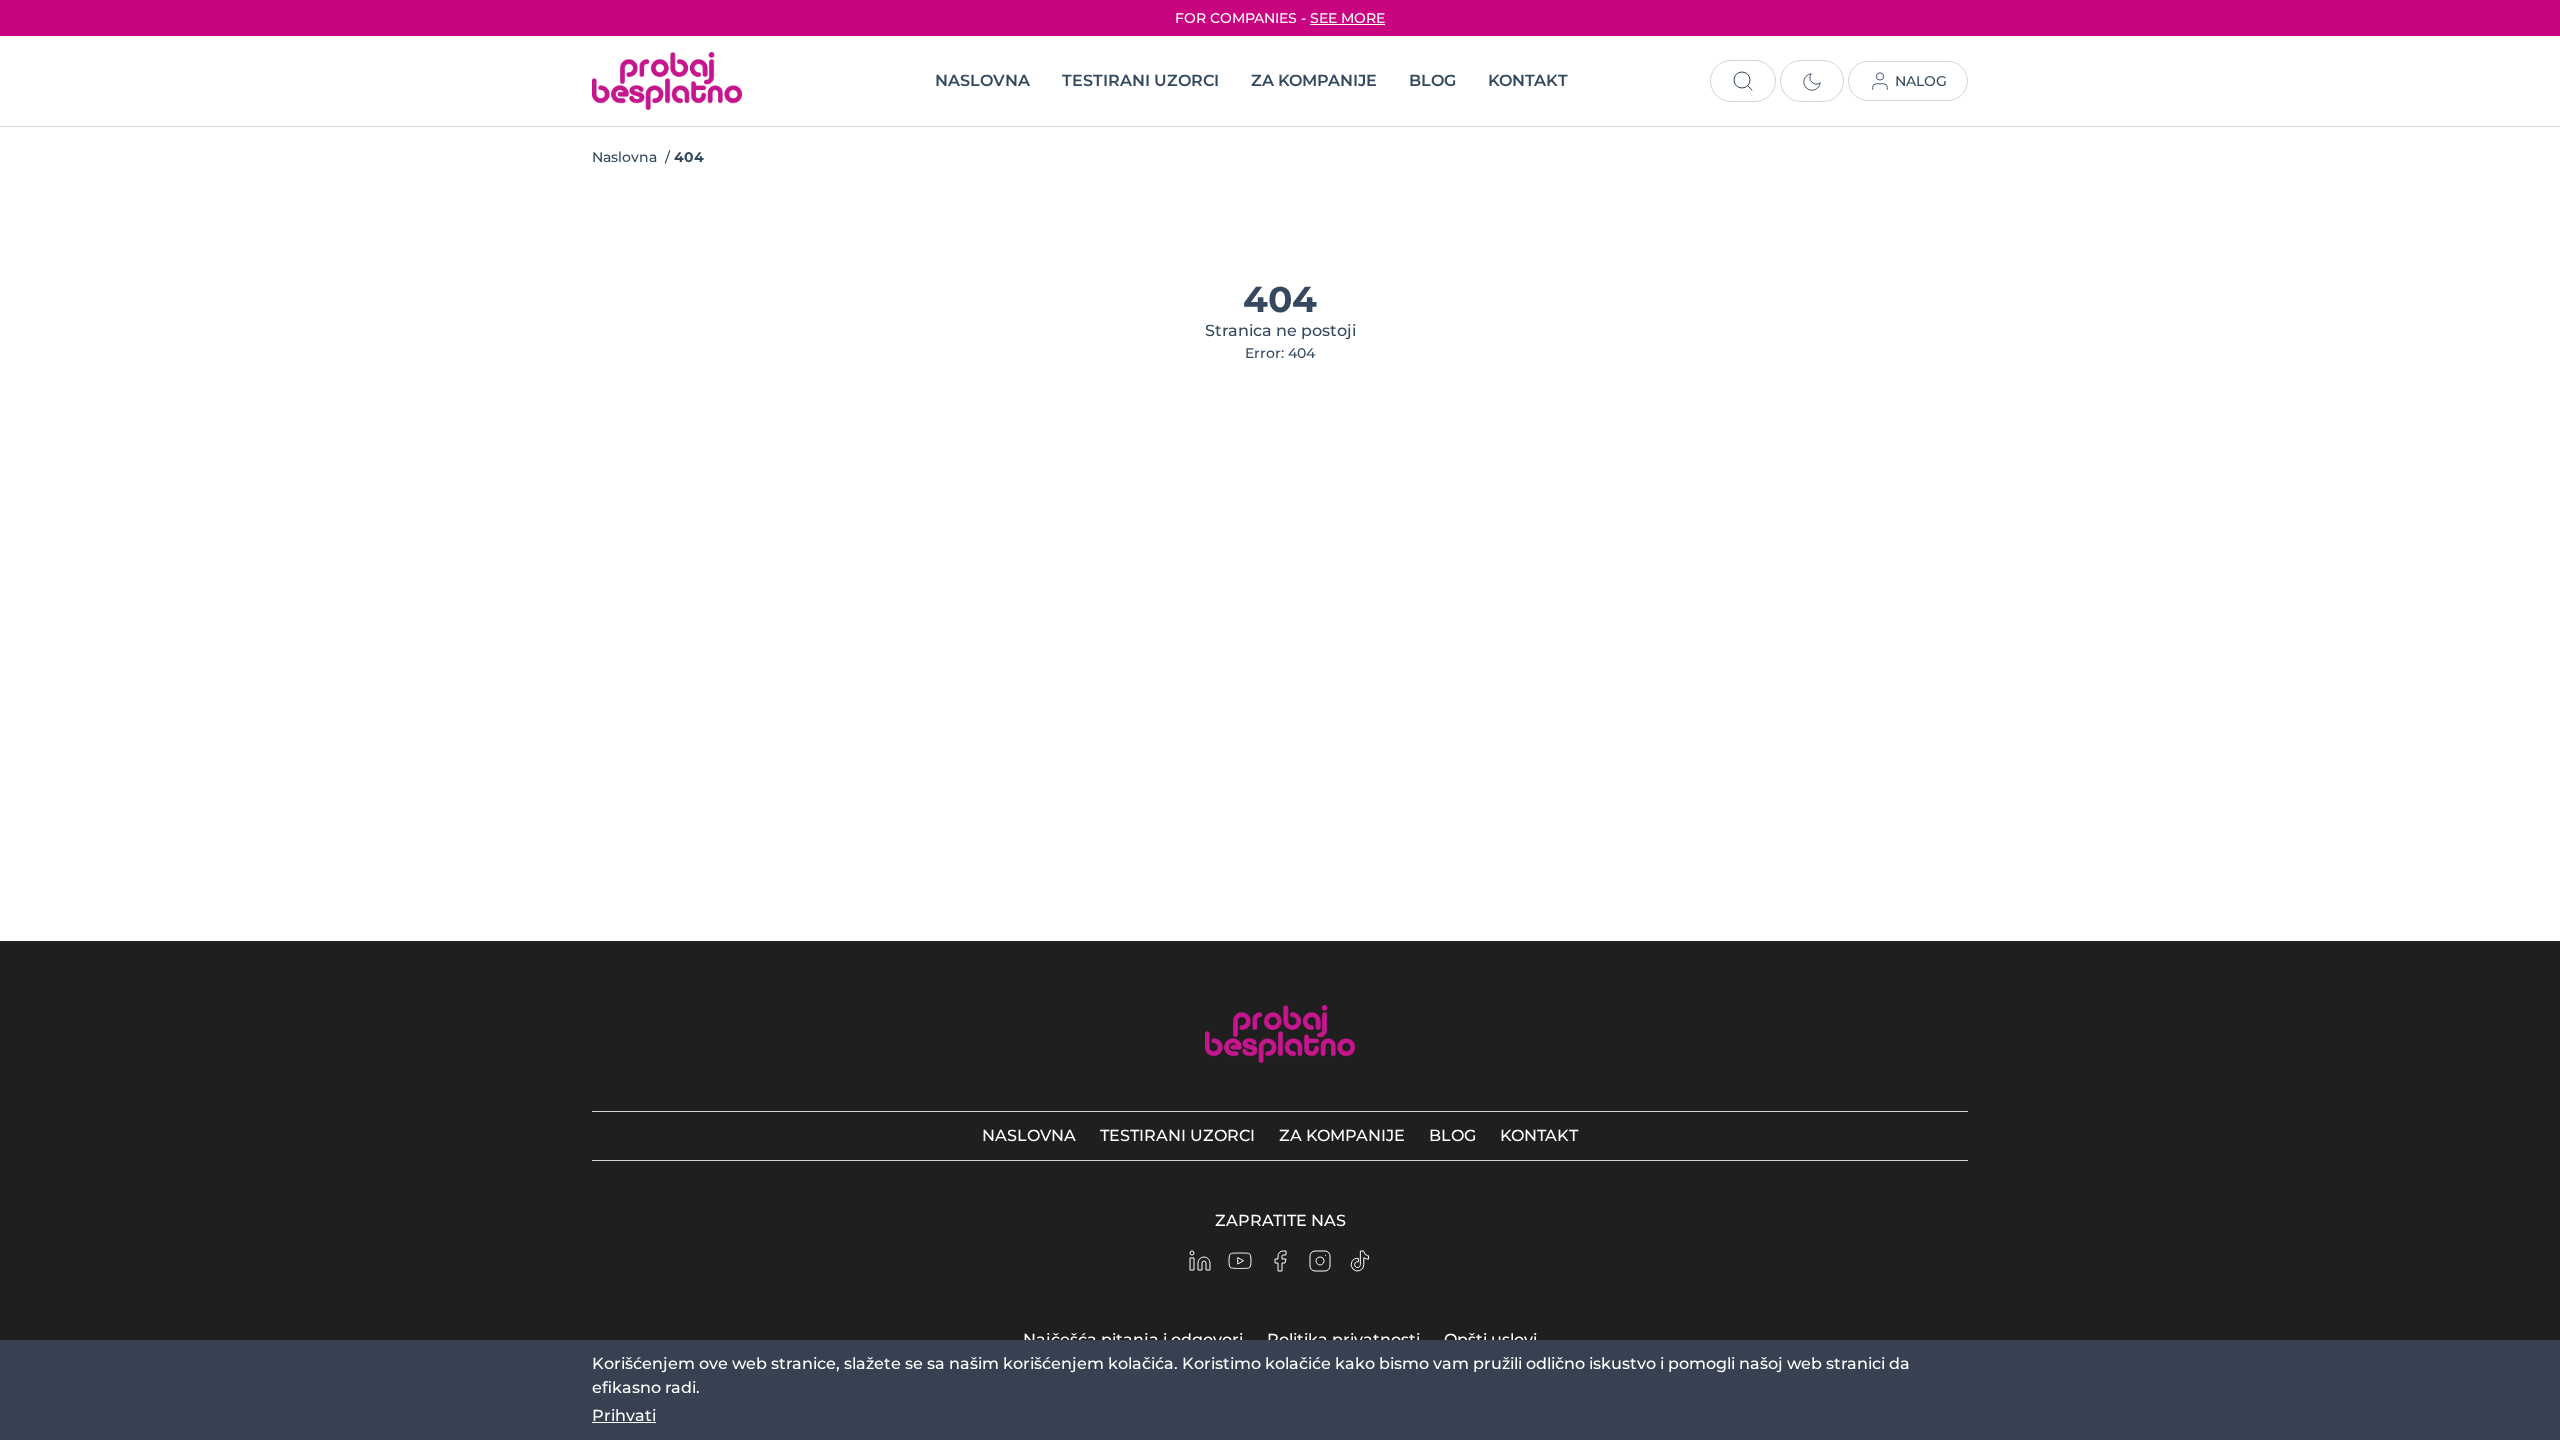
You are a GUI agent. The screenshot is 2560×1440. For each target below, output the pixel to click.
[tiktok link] (1360, 1261)
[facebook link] (1280, 1261)
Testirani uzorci (1140, 80)
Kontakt (1528, 80)
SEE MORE (1347, 18)
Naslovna (982, 80)
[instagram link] (1320, 1261)
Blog (1432, 80)
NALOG (1921, 81)
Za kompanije (1314, 80)
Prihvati (624, 1415)
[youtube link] (1240, 1261)
